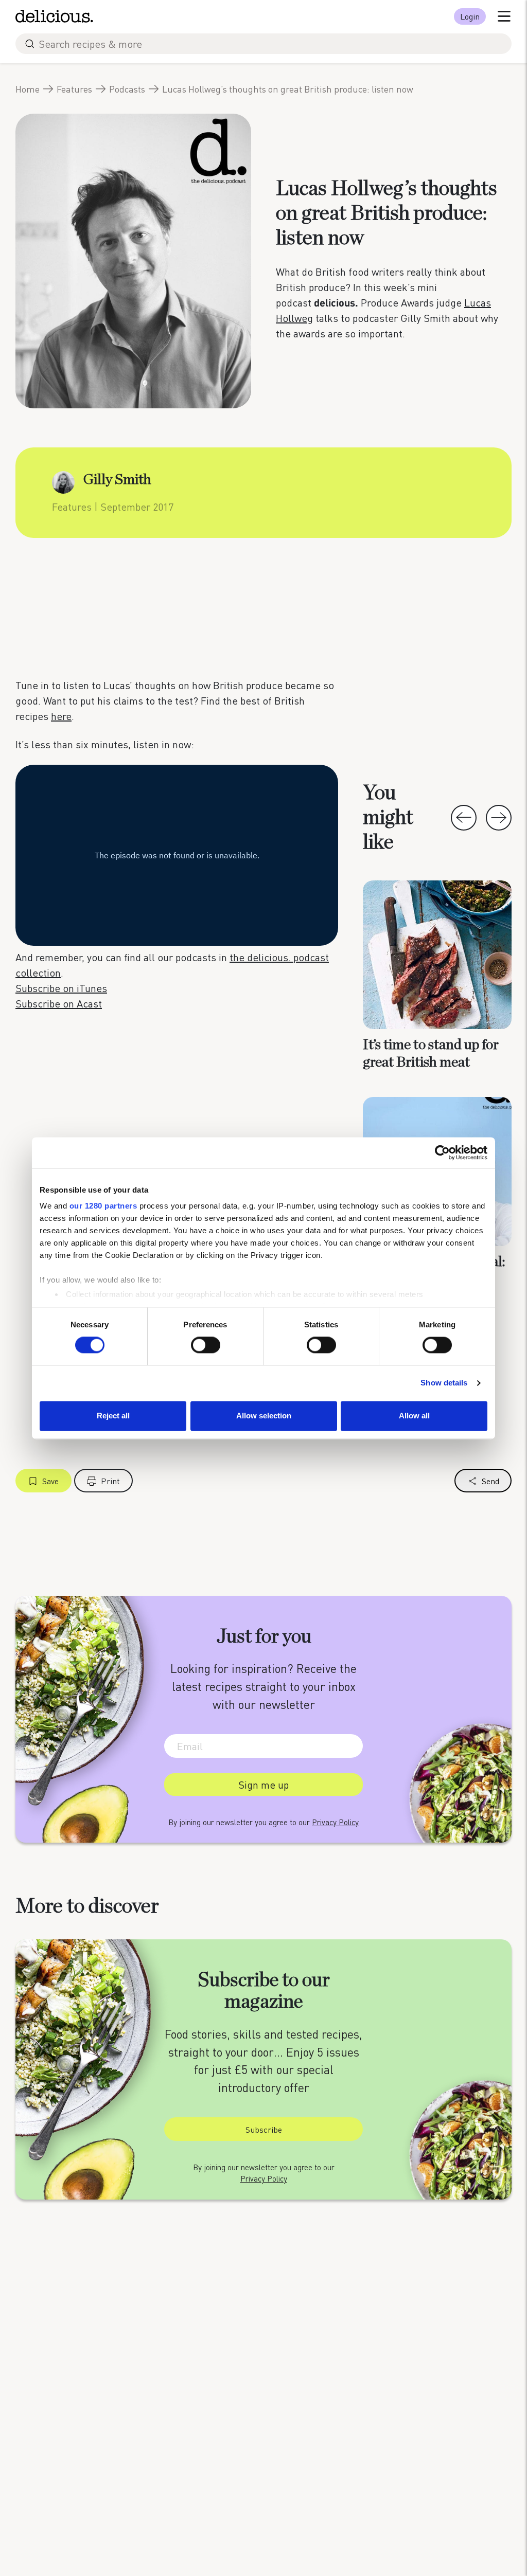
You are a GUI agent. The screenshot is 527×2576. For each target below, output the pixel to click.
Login (470, 16)
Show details (444, 1383)
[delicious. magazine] (54, 16)
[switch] (206, 1345)
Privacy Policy (335, 1822)
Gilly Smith (117, 480)
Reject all (113, 1416)
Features (74, 89)
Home (28, 89)
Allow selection (264, 1416)
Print (110, 1481)
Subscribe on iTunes (61, 988)
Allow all (414, 1416)
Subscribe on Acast (59, 1003)
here (61, 716)
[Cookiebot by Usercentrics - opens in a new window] (442, 1152)
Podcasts (127, 89)
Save (50, 1481)
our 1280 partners (103, 1206)
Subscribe (264, 2129)
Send (490, 1481)
